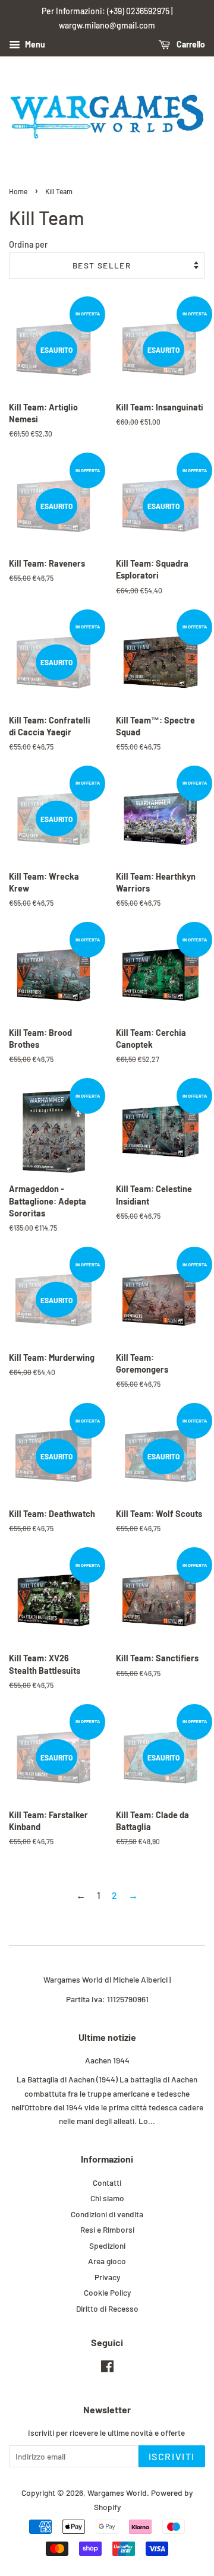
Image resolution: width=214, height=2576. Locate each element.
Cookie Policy (107, 2292)
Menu (34, 44)
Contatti (107, 2183)
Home (18, 191)
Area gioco (107, 2261)
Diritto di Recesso (107, 2308)
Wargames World (117, 2493)
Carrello (190, 44)
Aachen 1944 (107, 2060)
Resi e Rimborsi (107, 2229)
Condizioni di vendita (107, 2214)
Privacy (107, 2277)
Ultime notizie (107, 2037)
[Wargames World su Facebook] (107, 2368)
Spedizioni (107, 2245)
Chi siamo (107, 2198)
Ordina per (28, 244)
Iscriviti (172, 2456)
